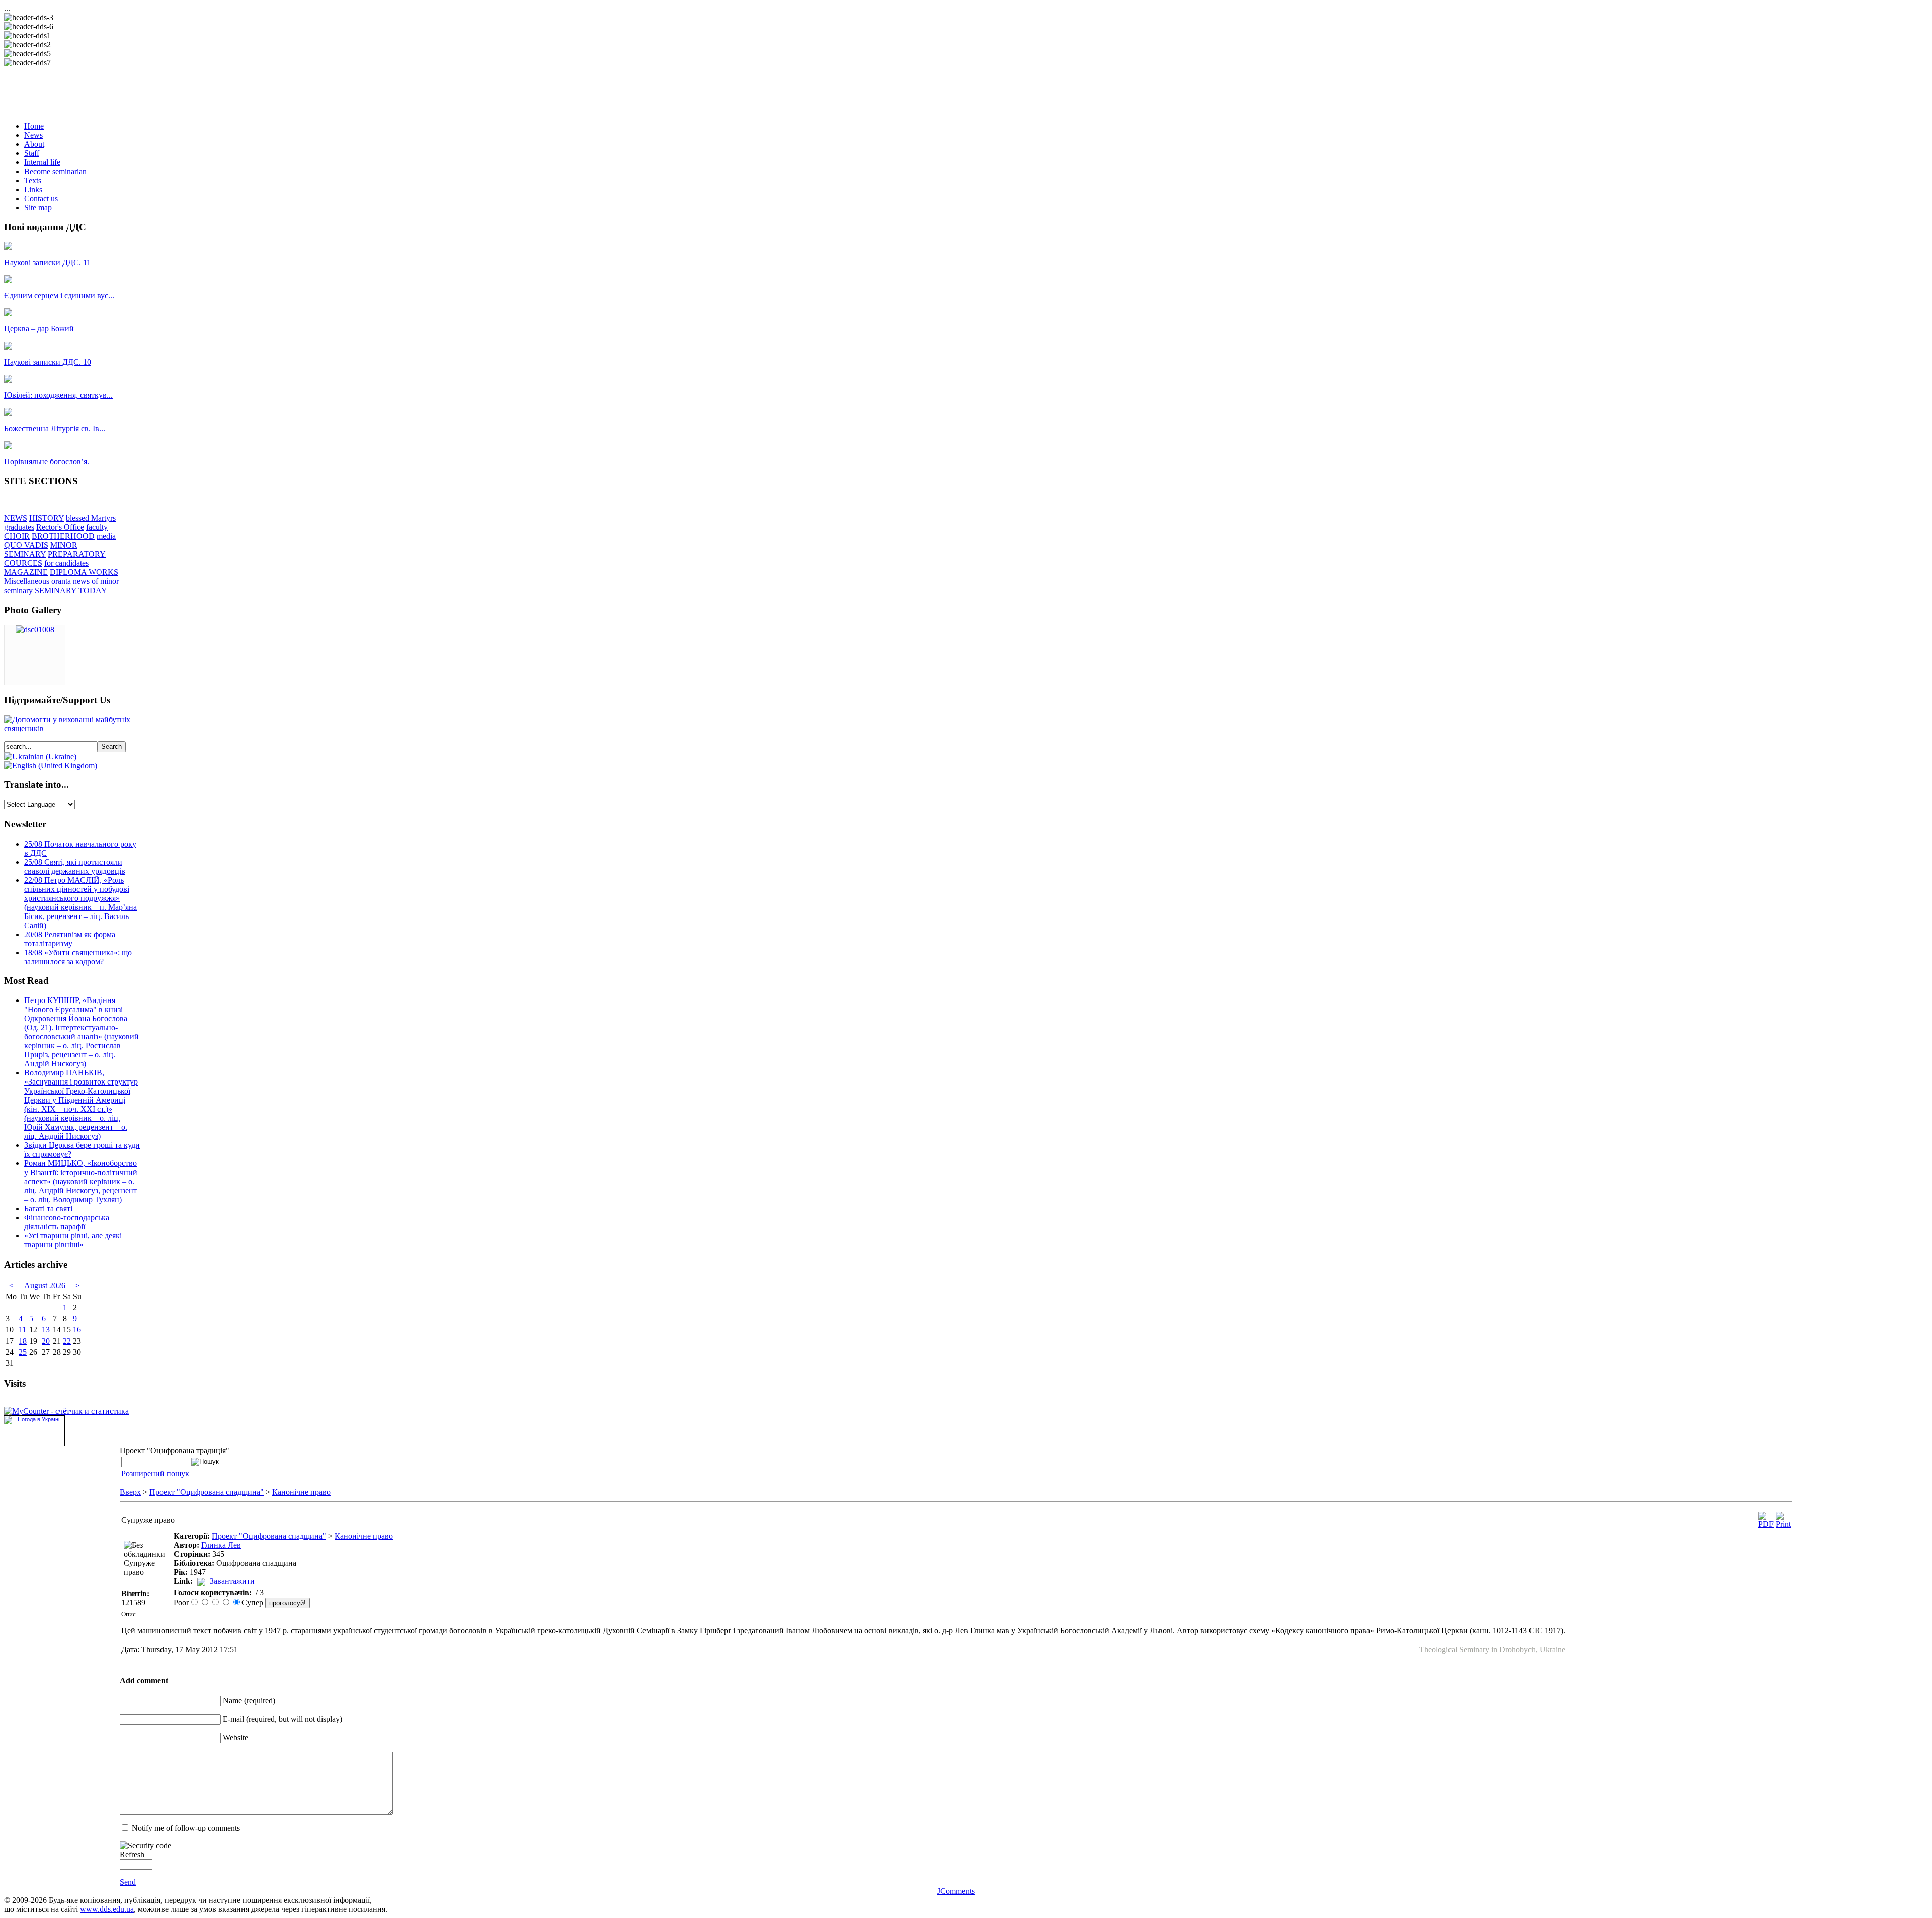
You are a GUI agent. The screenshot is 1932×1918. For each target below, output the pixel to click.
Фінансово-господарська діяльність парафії (67, 1222)
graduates (19, 527)
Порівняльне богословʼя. (47, 462)
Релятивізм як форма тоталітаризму (70, 939)
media (106, 536)
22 (67, 1341)
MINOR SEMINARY (41, 550)
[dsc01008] (35, 630)
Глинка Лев (221, 1545)
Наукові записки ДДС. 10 (48, 362)
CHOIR (17, 536)
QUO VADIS (26, 545)
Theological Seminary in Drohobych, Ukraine (1492, 1650)
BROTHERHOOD (63, 536)
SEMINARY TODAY (71, 590)
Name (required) (249, 1700)
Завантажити (232, 1581)
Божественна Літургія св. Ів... (55, 428)
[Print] (1783, 1524)
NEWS (16, 518)
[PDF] (1766, 1524)
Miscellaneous (27, 581)
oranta (61, 581)
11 (22, 1330)
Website (235, 1738)
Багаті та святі (48, 1208)
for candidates (66, 563)
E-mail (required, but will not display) (283, 1719)
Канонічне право (301, 1492)
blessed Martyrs (91, 518)
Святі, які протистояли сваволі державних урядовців (75, 866)
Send (128, 1882)
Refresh (132, 1854)
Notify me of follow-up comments (186, 1828)
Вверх (130, 1492)
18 (23, 1341)
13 (46, 1330)
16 (77, 1330)
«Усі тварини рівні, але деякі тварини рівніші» (73, 1240)
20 (46, 1341)
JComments (956, 1891)
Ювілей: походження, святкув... (58, 395)
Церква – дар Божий (39, 329)
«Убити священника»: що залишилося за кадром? (78, 957)
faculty (97, 527)
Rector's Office (60, 527)
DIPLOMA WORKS (84, 572)
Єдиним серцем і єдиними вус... (59, 296)
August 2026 (45, 1285)
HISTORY (47, 518)
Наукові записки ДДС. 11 (47, 262)
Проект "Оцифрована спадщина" (207, 1492)
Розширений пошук (155, 1474)
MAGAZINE (26, 572)
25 (23, 1352)
